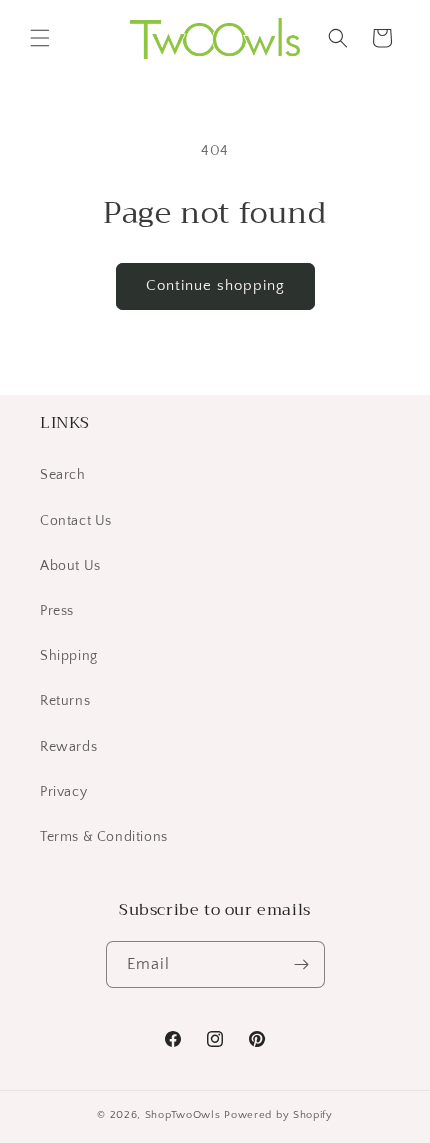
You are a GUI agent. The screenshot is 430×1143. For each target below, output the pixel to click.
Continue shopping (215, 285)
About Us (70, 566)
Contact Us (76, 521)
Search (63, 475)
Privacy (63, 792)
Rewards (68, 747)
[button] (40, 38)
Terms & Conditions (104, 837)
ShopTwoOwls (184, 1115)
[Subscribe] (302, 964)
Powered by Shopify (278, 1115)
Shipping (69, 656)
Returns (65, 701)
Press (57, 611)
